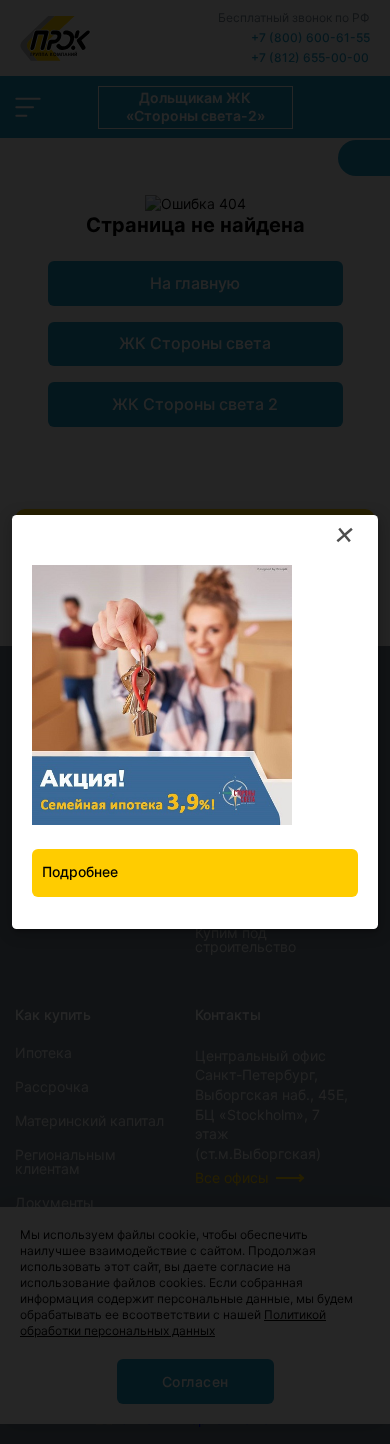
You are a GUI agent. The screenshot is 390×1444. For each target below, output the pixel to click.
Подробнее (80, 871)
